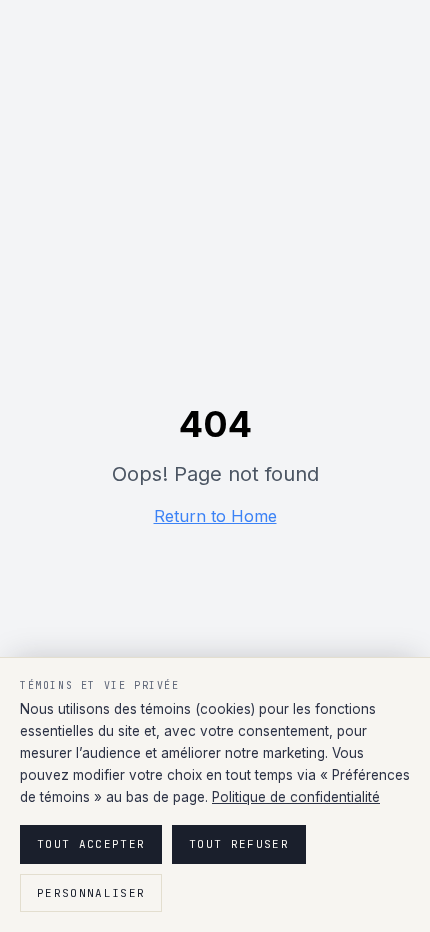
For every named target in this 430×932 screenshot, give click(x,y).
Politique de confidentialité (296, 797)
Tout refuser (239, 844)
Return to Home (215, 516)
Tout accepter (91, 844)
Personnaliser (91, 893)
